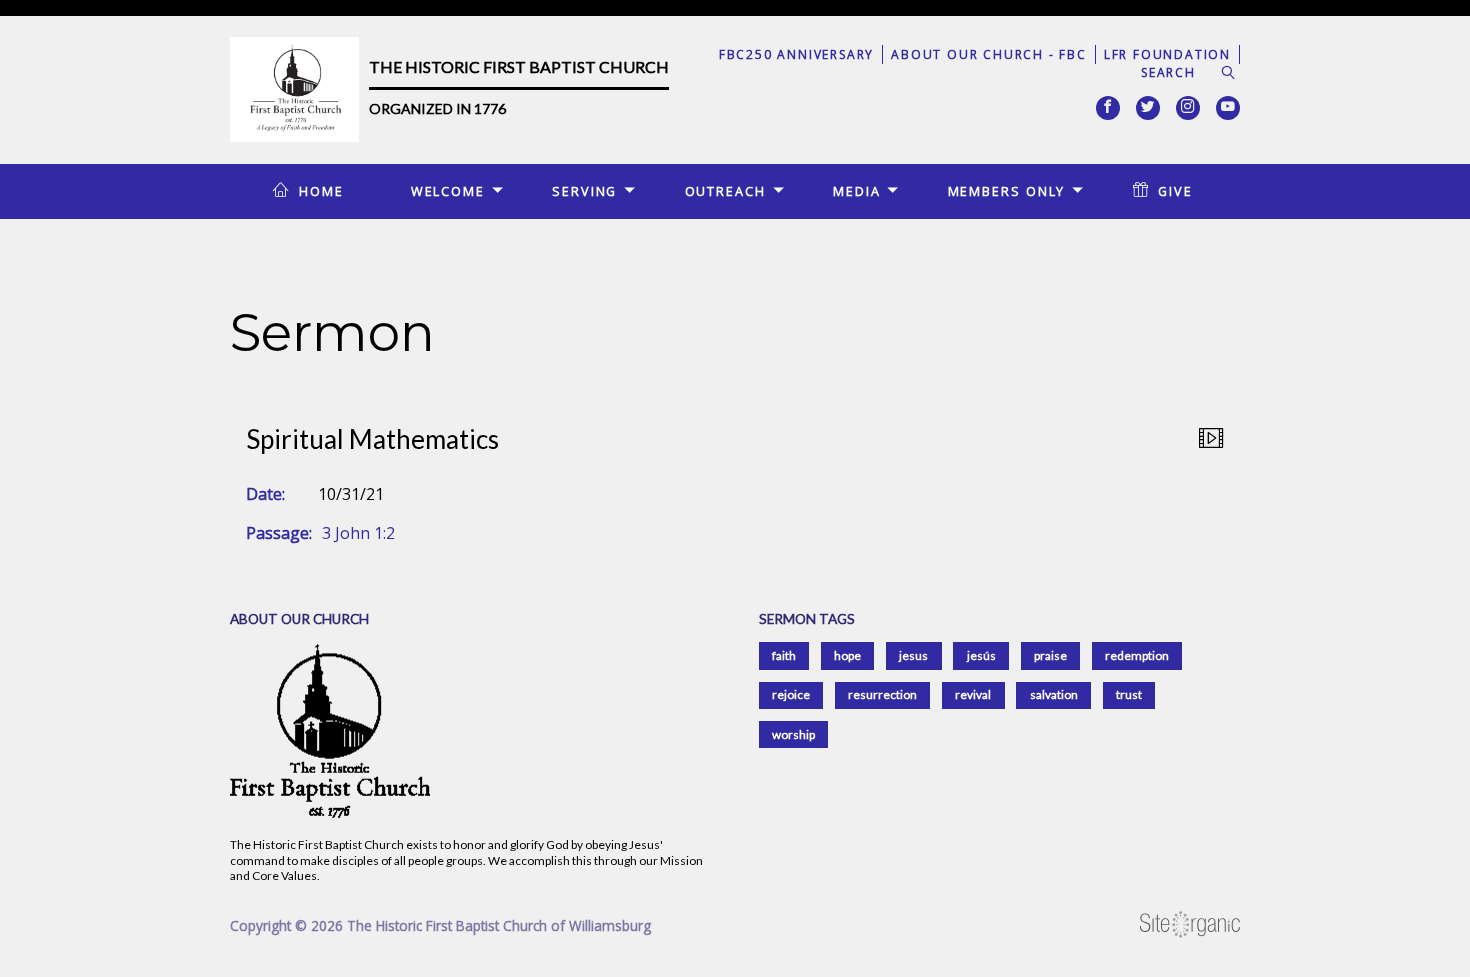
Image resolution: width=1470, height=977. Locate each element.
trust (1129, 694)
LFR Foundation (1167, 54)
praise (1050, 655)
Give (1175, 191)
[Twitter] (1148, 108)
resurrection (882, 694)
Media (856, 191)
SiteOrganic (1190, 925)
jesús (981, 655)
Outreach (725, 191)
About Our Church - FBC (989, 54)
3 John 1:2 (358, 533)
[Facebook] (1108, 108)
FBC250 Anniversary (796, 54)
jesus (913, 655)
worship (793, 734)
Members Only (1007, 191)
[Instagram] (1188, 108)
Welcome (448, 191)
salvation (1054, 694)
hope (847, 655)
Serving (584, 191)
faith (784, 655)
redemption (1137, 655)
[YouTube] (1228, 108)
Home (321, 191)
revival (973, 694)
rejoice (791, 694)
